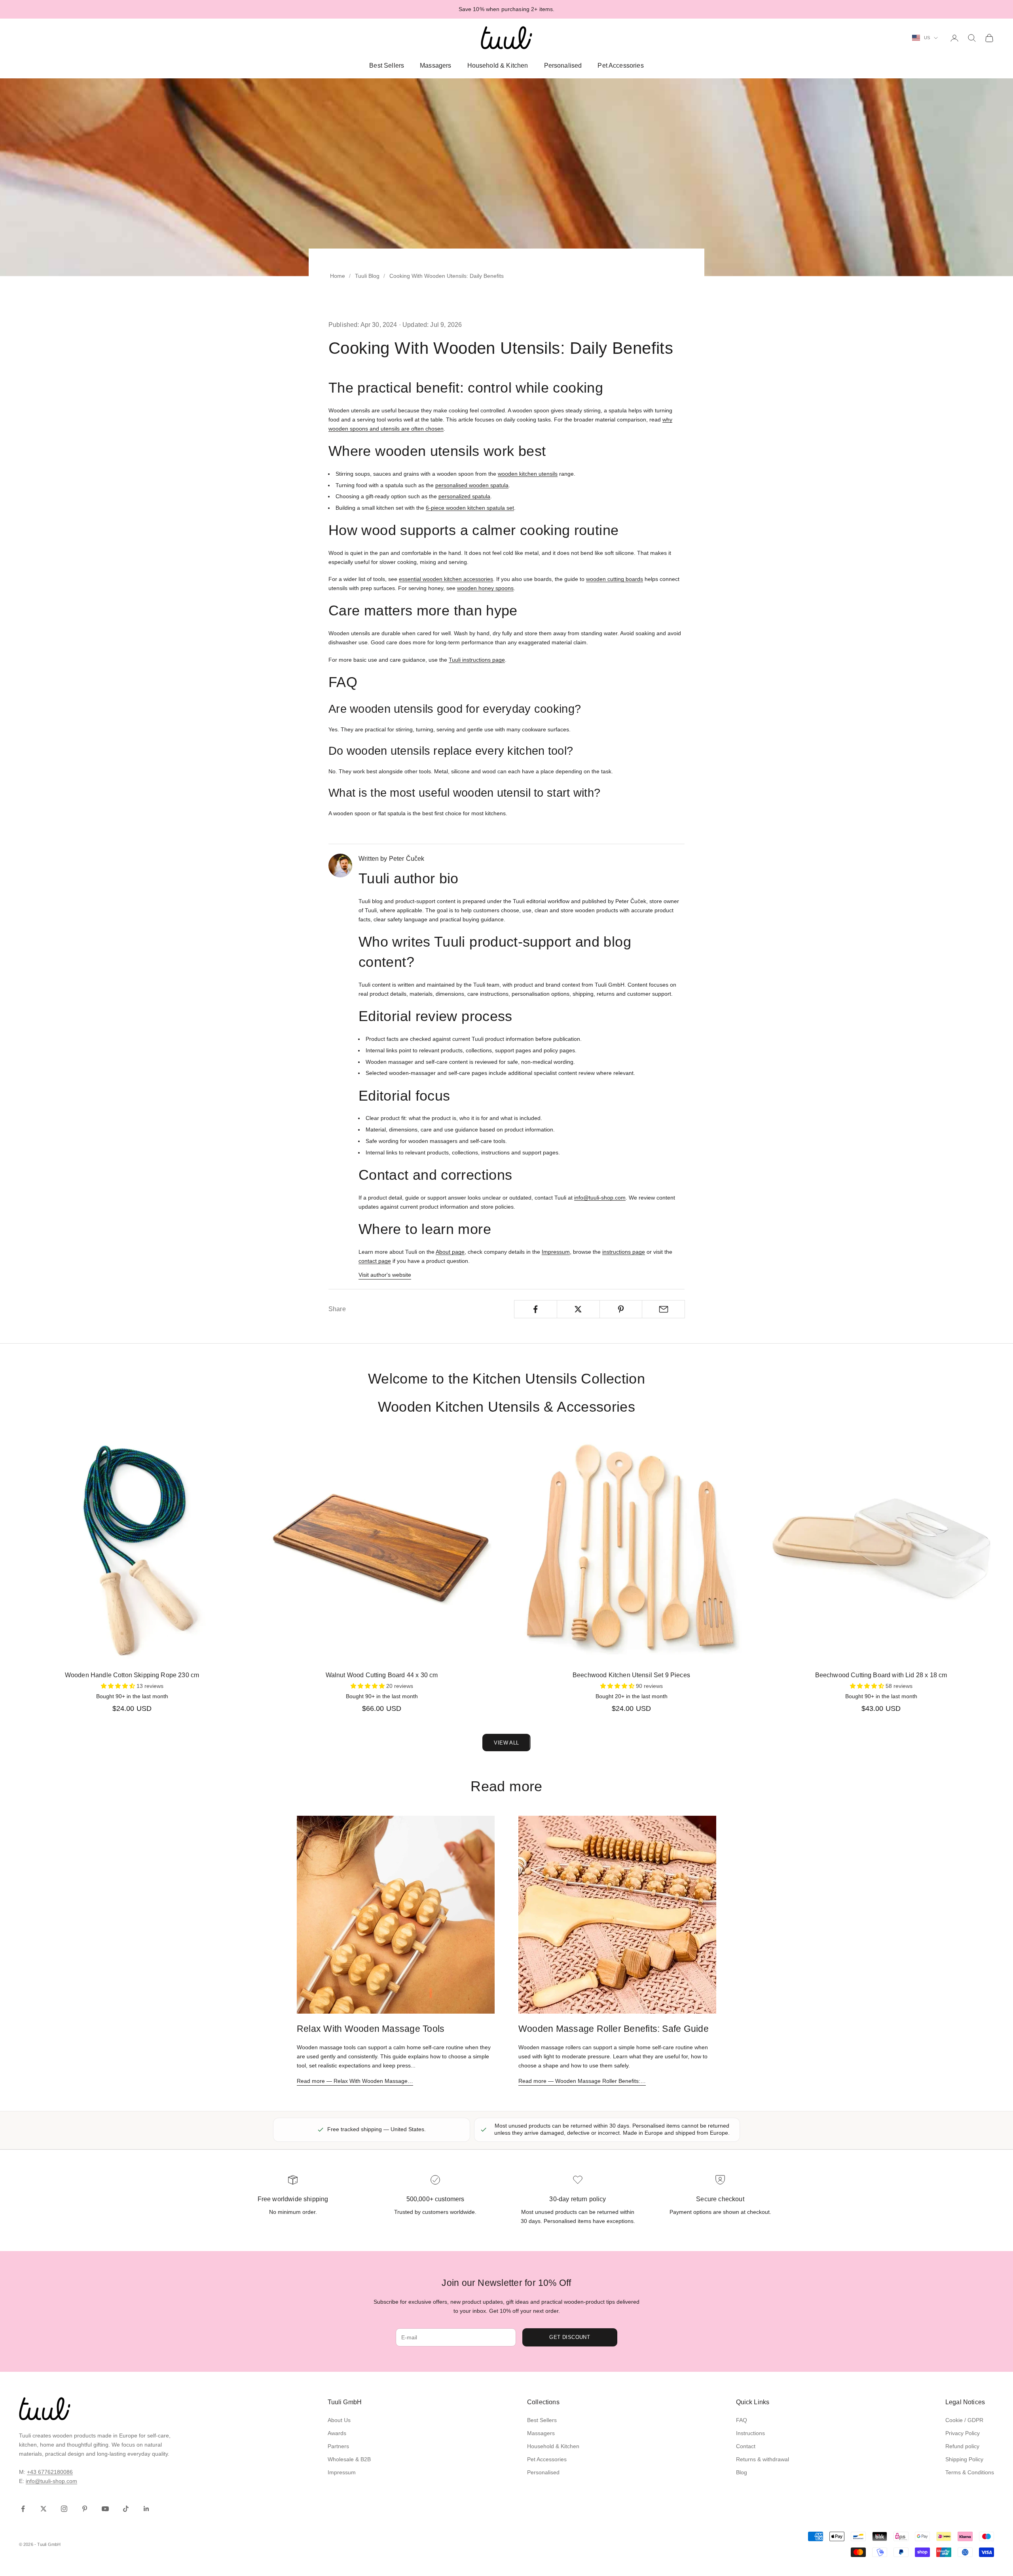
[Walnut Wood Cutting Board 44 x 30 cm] (382, 1549)
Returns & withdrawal (763, 2459)
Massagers (435, 65)
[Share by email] (663, 1309)
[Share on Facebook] (536, 1309)
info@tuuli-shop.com (600, 1198)
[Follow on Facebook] (23, 2509)
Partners (338, 2446)
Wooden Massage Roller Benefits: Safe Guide (614, 2029)
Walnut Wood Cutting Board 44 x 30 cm (382, 1675)
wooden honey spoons (485, 588)
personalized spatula (464, 496)
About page (450, 1252)
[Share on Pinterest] (621, 1309)
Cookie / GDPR (964, 2420)
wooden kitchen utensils (528, 474)
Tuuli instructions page (477, 660)
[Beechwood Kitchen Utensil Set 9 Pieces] (631, 1549)
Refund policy (962, 2446)
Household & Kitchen (498, 65)
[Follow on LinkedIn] (146, 2509)
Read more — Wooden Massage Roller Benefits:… (582, 2081)
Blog (742, 2472)
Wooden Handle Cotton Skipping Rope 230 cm (132, 1675)
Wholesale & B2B (349, 2459)
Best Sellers (387, 65)
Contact (746, 2446)
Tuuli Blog (367, 276)
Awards (337, 2433)
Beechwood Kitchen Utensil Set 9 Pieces (631, 1675)
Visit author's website (385, 1275)
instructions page (624, 1252)
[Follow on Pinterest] (85, 2509)
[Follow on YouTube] (105, 2509)
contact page (375, 1261)
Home (338, 276)
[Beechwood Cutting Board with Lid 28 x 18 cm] (881, 1549)
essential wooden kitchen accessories (446, 579)
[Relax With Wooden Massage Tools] (396, 1915)
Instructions (750, 2433)
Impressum (556, 1252)
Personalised (563, 65)
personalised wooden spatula (472, 485)
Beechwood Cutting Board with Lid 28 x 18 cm (881, 1675)
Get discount (570, 2337)
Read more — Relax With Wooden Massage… (355, 2081)
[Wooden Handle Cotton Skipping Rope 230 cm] (132, 1549)
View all (506, 1743)
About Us (339, 2420)
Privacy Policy (963, 2433)
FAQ (742, 2420)
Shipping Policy (964, 2459)
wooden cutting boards (615, 579)
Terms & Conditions (970, 2472)
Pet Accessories (620, 65)
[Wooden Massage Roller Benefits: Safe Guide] (617, 1915)
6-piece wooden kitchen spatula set (470, 508)
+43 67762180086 (50, 2472)
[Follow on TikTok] (126, 2509)
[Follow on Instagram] (64, 2509)
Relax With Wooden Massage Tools (371, 2029)
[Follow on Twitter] (44, 2509)
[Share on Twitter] (578, 1309)
